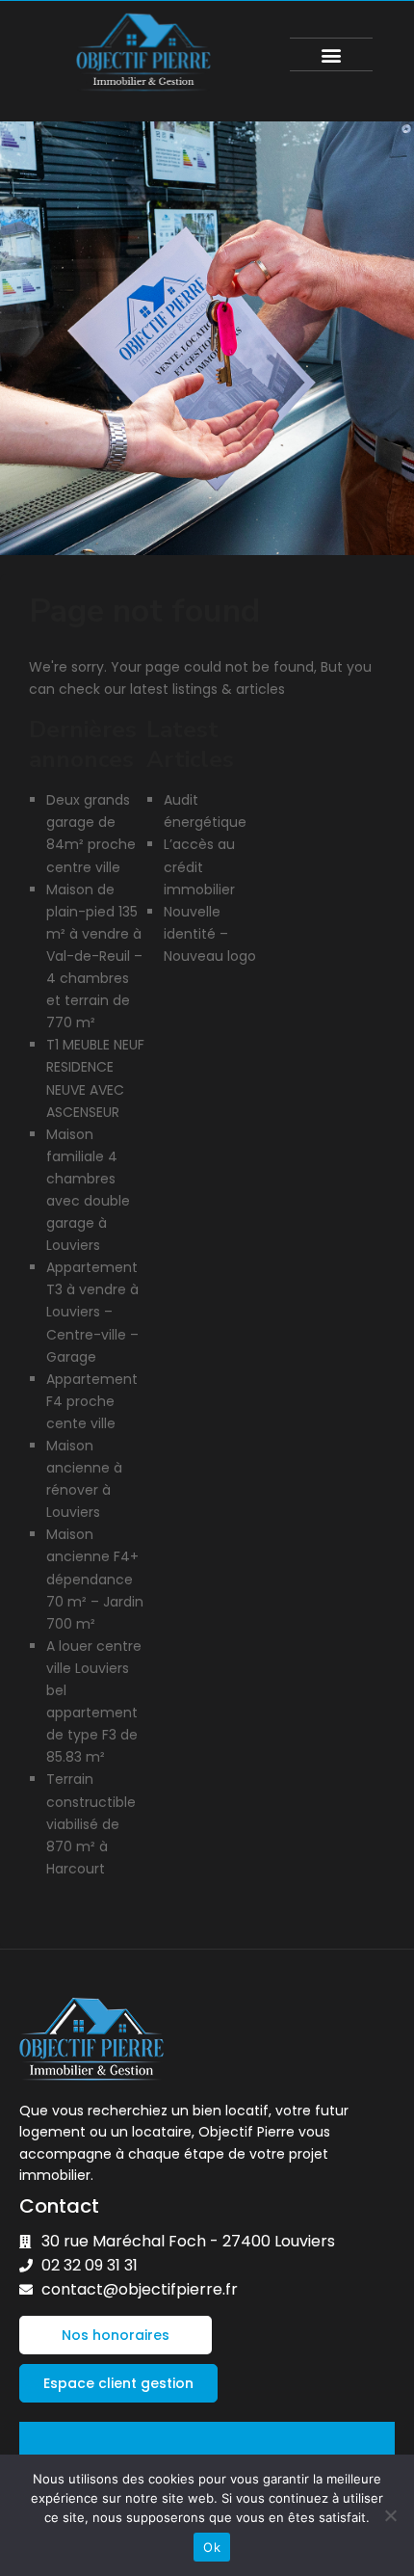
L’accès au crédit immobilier (199, 866)
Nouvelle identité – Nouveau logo (210, 934)
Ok (212, 2547)
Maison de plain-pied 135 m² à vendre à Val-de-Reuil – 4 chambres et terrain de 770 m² (94, 956)
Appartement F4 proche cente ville (92, 1401)
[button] (332, 54)
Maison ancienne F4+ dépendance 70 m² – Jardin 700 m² (95, 1579)
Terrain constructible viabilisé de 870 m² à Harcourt (91, 1823)
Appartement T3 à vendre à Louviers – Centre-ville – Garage (92, 1312)
